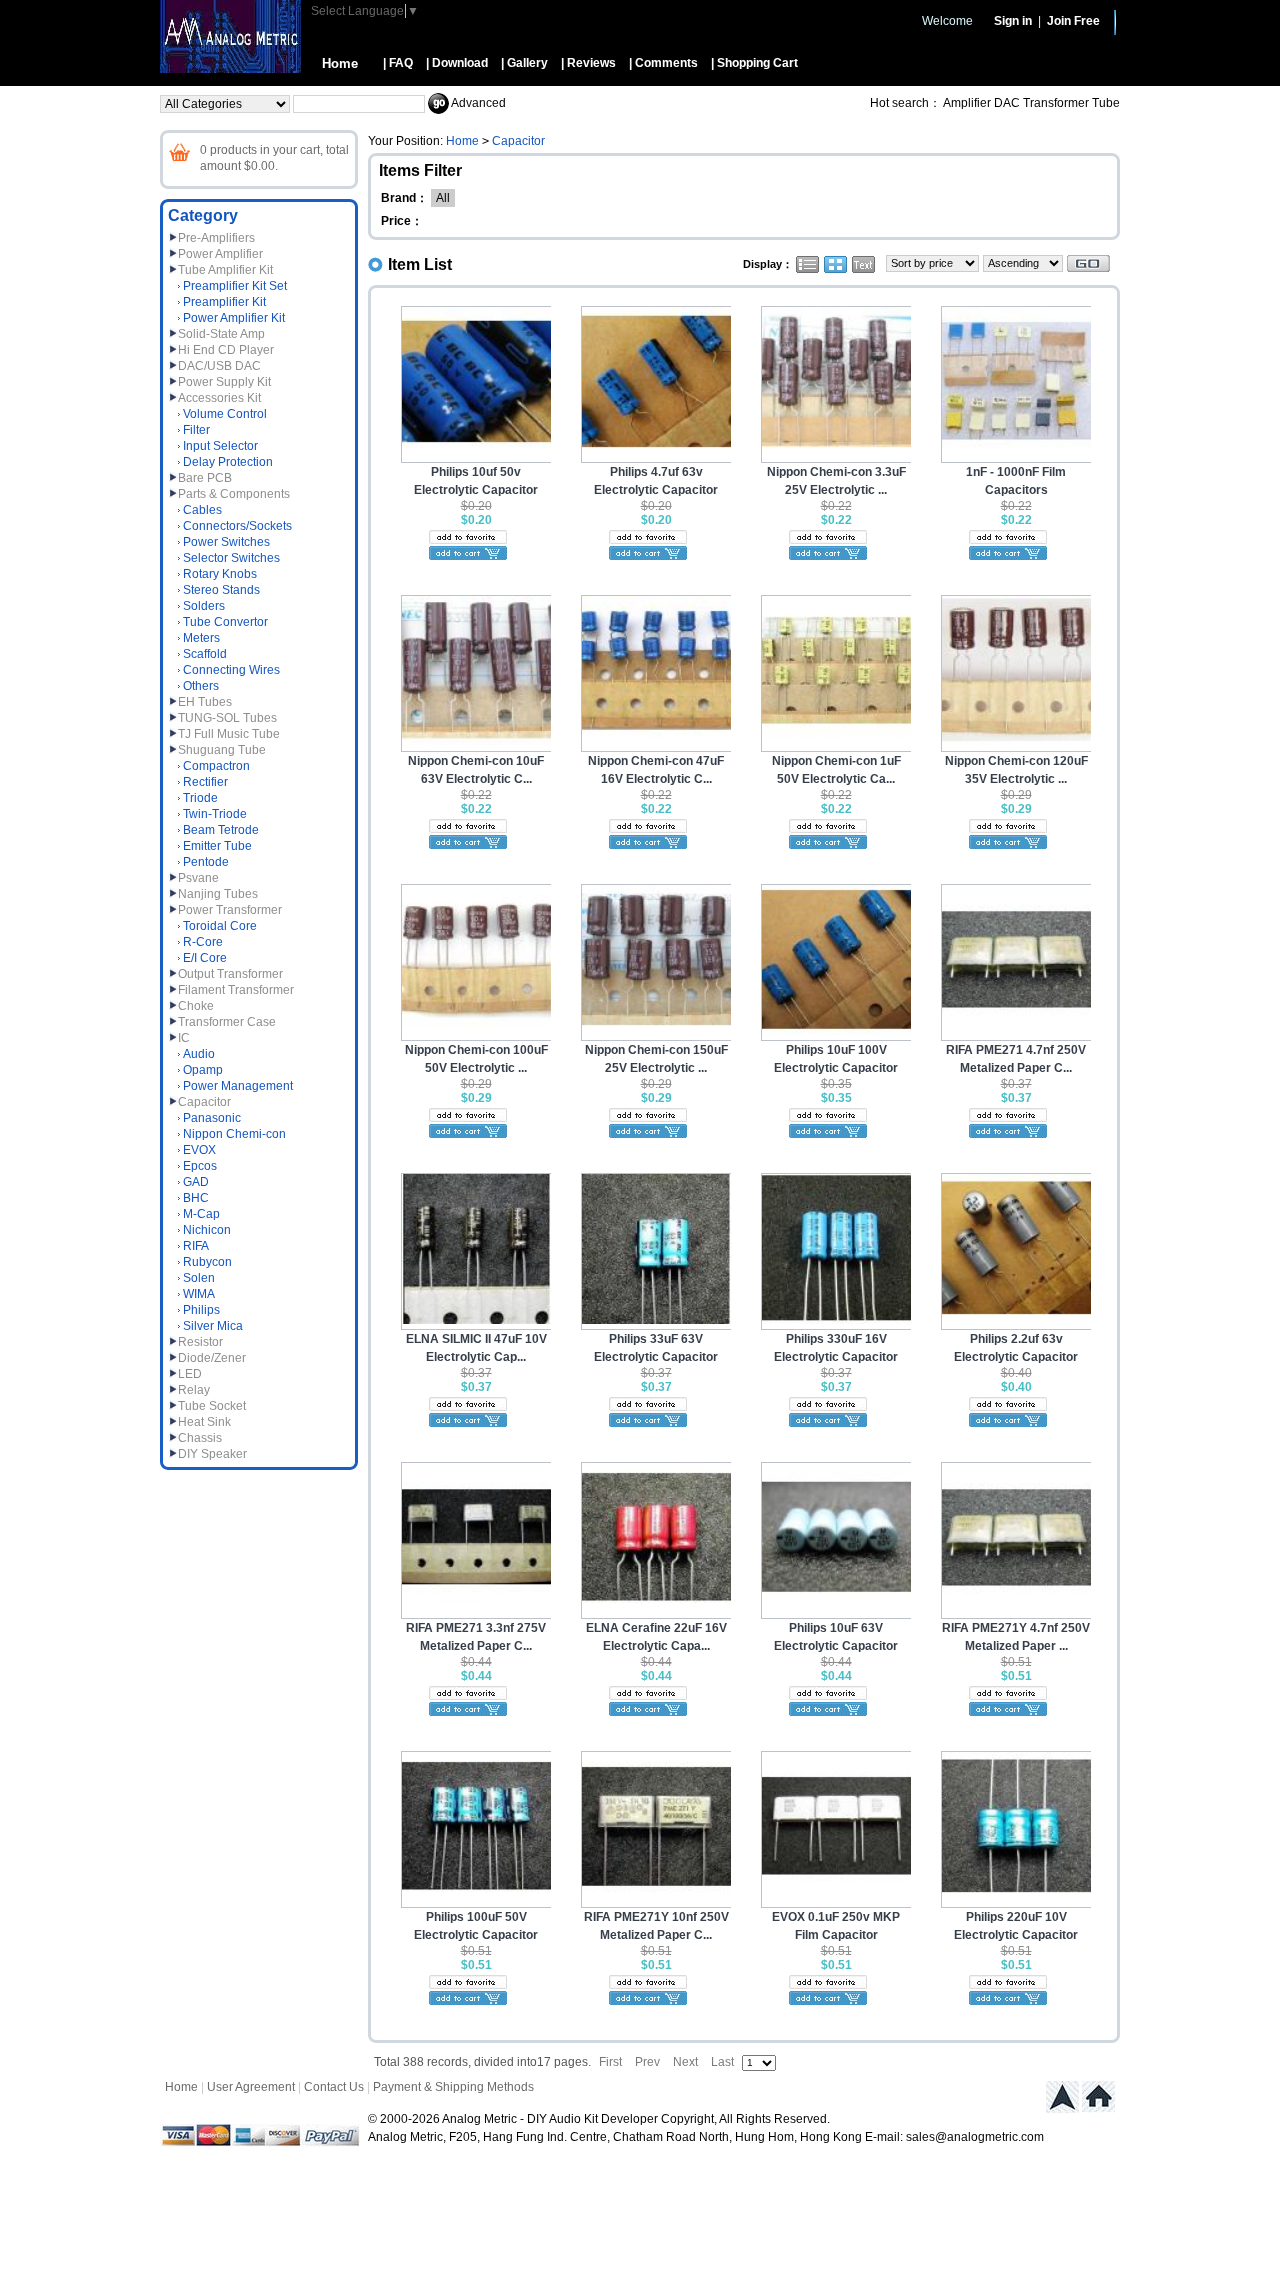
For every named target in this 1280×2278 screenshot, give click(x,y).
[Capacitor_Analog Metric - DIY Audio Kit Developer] (230, 69)
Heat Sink (204, 1422)
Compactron (216, 766)
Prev (647, 2062)
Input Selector (220, 446)
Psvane (198, 878)
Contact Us (334, 2087)
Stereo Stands (221, 590)
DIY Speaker (212, 1454)
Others (201, 686)
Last (722, 2062)
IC (184, 1038)
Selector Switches (231, 558)
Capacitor (204, 1102)
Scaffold (205, 654)
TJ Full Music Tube (229, 734)
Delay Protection (228, 462)
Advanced (478, 103)
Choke (196, 1006)
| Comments (663, 63)
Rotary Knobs (220, 574)
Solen (199, 1278)
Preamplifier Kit (224, 302)
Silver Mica (213, 1326)
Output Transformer (230, 974)
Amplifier (967, 103)
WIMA (199, 1294)
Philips (201, 1310)
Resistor (200, 1342)
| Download (457, 63)
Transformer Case (227, 1022)
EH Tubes (205, 702)
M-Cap (201, 1214)
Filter (196, 430)
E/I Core (205, 958)
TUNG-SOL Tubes (227, 718)
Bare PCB (205, 478)
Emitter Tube (217, 846)
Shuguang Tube (222, 750)
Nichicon (207, 1230)
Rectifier (205, 782)
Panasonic (212, 1118)
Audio (199, 1054)
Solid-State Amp (221, 334)
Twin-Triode (215, 814)
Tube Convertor (225, 622)
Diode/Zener (212, 1358)
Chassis (200, 1438)
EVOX (199, 1150)
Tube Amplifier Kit (225, 270)
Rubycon (207, 1262)
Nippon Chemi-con (234, 1134)
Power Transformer (230, 910)
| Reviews (588, 63)
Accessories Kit (219, 398)
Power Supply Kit (224, 382)
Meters (201, 638)
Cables (202, 510)
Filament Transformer (236, 990)
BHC (196, 1198)
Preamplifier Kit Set (235, 286)
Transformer (1056, 103)
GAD (196, 1182)
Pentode (206, 862)
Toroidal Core (220, 926)
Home (340, 63)
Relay (194, 1390)
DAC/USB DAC (219, 366)
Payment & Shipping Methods (453, 2087)
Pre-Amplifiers (216, 238)
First (610, 2062)
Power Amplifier (220, 254)
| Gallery (524, 63)
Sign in (1013, 21)
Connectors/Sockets (237, 526)
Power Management (238, 1086)
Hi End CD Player (226, 350)
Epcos (200, 1166)
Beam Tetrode (221, 830)
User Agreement (251, 2087)
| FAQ (398, 63)
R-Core (203, 942)
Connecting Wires (231, 670)
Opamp (203, 1070)
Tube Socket (212, 1406)
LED (190, 1374)
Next (685, 2062)
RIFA (196, 1246)
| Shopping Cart (754, 63)
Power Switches (226, 542)
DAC (1007, 103)
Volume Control (225, 414)
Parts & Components (234, 494)
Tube (1106, 103)
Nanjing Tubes (218, 894)
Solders (204, 606)
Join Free (1073, 21)
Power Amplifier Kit (234, 318)
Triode (200, 798)
